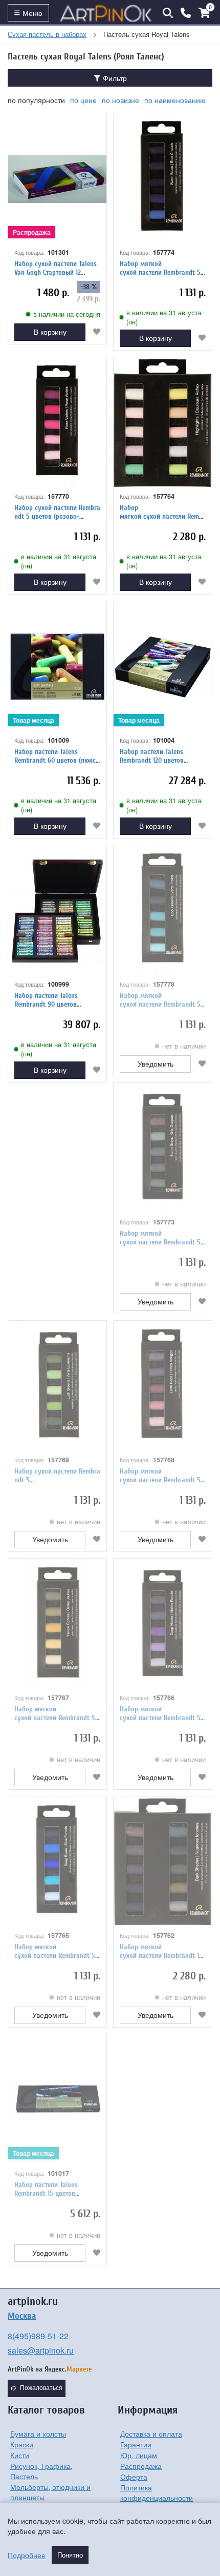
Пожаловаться (41, 2388)
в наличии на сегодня (67, 314)
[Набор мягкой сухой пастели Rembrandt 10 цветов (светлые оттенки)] (163, 423)
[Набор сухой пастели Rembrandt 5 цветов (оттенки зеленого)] (57, 1386)
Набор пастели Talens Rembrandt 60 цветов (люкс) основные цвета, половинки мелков (56, 764)
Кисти (20, 2455)
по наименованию (175, 100)
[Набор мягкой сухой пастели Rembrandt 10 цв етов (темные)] (163, 1862)
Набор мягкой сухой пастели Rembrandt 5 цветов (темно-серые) (160, 1242)
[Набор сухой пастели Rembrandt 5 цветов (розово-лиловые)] (57, 423)
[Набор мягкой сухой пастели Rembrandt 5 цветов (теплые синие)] (163, 179)
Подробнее (27, 2555)
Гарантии (136, 2444)
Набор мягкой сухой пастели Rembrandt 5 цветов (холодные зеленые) (160, 1004)
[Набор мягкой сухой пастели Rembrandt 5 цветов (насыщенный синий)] (57, 1862)
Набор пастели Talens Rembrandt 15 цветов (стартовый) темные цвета (53, 2193)
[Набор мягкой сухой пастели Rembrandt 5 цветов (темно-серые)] (163, 1149)
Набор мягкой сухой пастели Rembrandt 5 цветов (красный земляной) (161, 1480)
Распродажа (141, 2466)
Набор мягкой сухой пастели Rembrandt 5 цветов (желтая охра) (55, 1718)
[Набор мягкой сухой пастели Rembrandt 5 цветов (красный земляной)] (163, 1386)
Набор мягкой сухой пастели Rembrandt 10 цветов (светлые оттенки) (162, 520)
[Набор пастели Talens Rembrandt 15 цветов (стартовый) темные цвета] (57, 2100)
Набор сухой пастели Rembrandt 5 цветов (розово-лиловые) (57, 516)
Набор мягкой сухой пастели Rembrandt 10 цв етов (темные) (161, 1956)
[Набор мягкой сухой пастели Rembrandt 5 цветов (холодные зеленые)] (163, 911)
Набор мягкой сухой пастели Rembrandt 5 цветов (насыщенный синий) (56, 1956)
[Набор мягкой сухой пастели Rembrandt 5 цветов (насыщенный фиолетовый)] (163, 1624)
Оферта (134, 2477)
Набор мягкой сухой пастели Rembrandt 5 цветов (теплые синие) (160, 272)
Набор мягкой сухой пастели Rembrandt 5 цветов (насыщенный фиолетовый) (162, 1722)
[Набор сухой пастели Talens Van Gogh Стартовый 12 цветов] (57, 179)
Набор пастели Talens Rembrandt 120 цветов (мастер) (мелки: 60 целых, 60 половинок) (159, 764)
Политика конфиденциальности (157, 2492)
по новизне (120, 100)
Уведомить (156, 1064)
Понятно (70, 2555)
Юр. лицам (139, 2455)
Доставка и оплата (151, 2434)
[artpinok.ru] (106, 13)
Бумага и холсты (38, 2434)
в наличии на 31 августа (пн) (164, 317)
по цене (83, 100)
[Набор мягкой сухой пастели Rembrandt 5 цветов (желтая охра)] (57, 1624)
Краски (22, 2444)
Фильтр (114, 78)
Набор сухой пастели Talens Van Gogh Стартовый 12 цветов (56, 272)
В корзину (50, 332)
